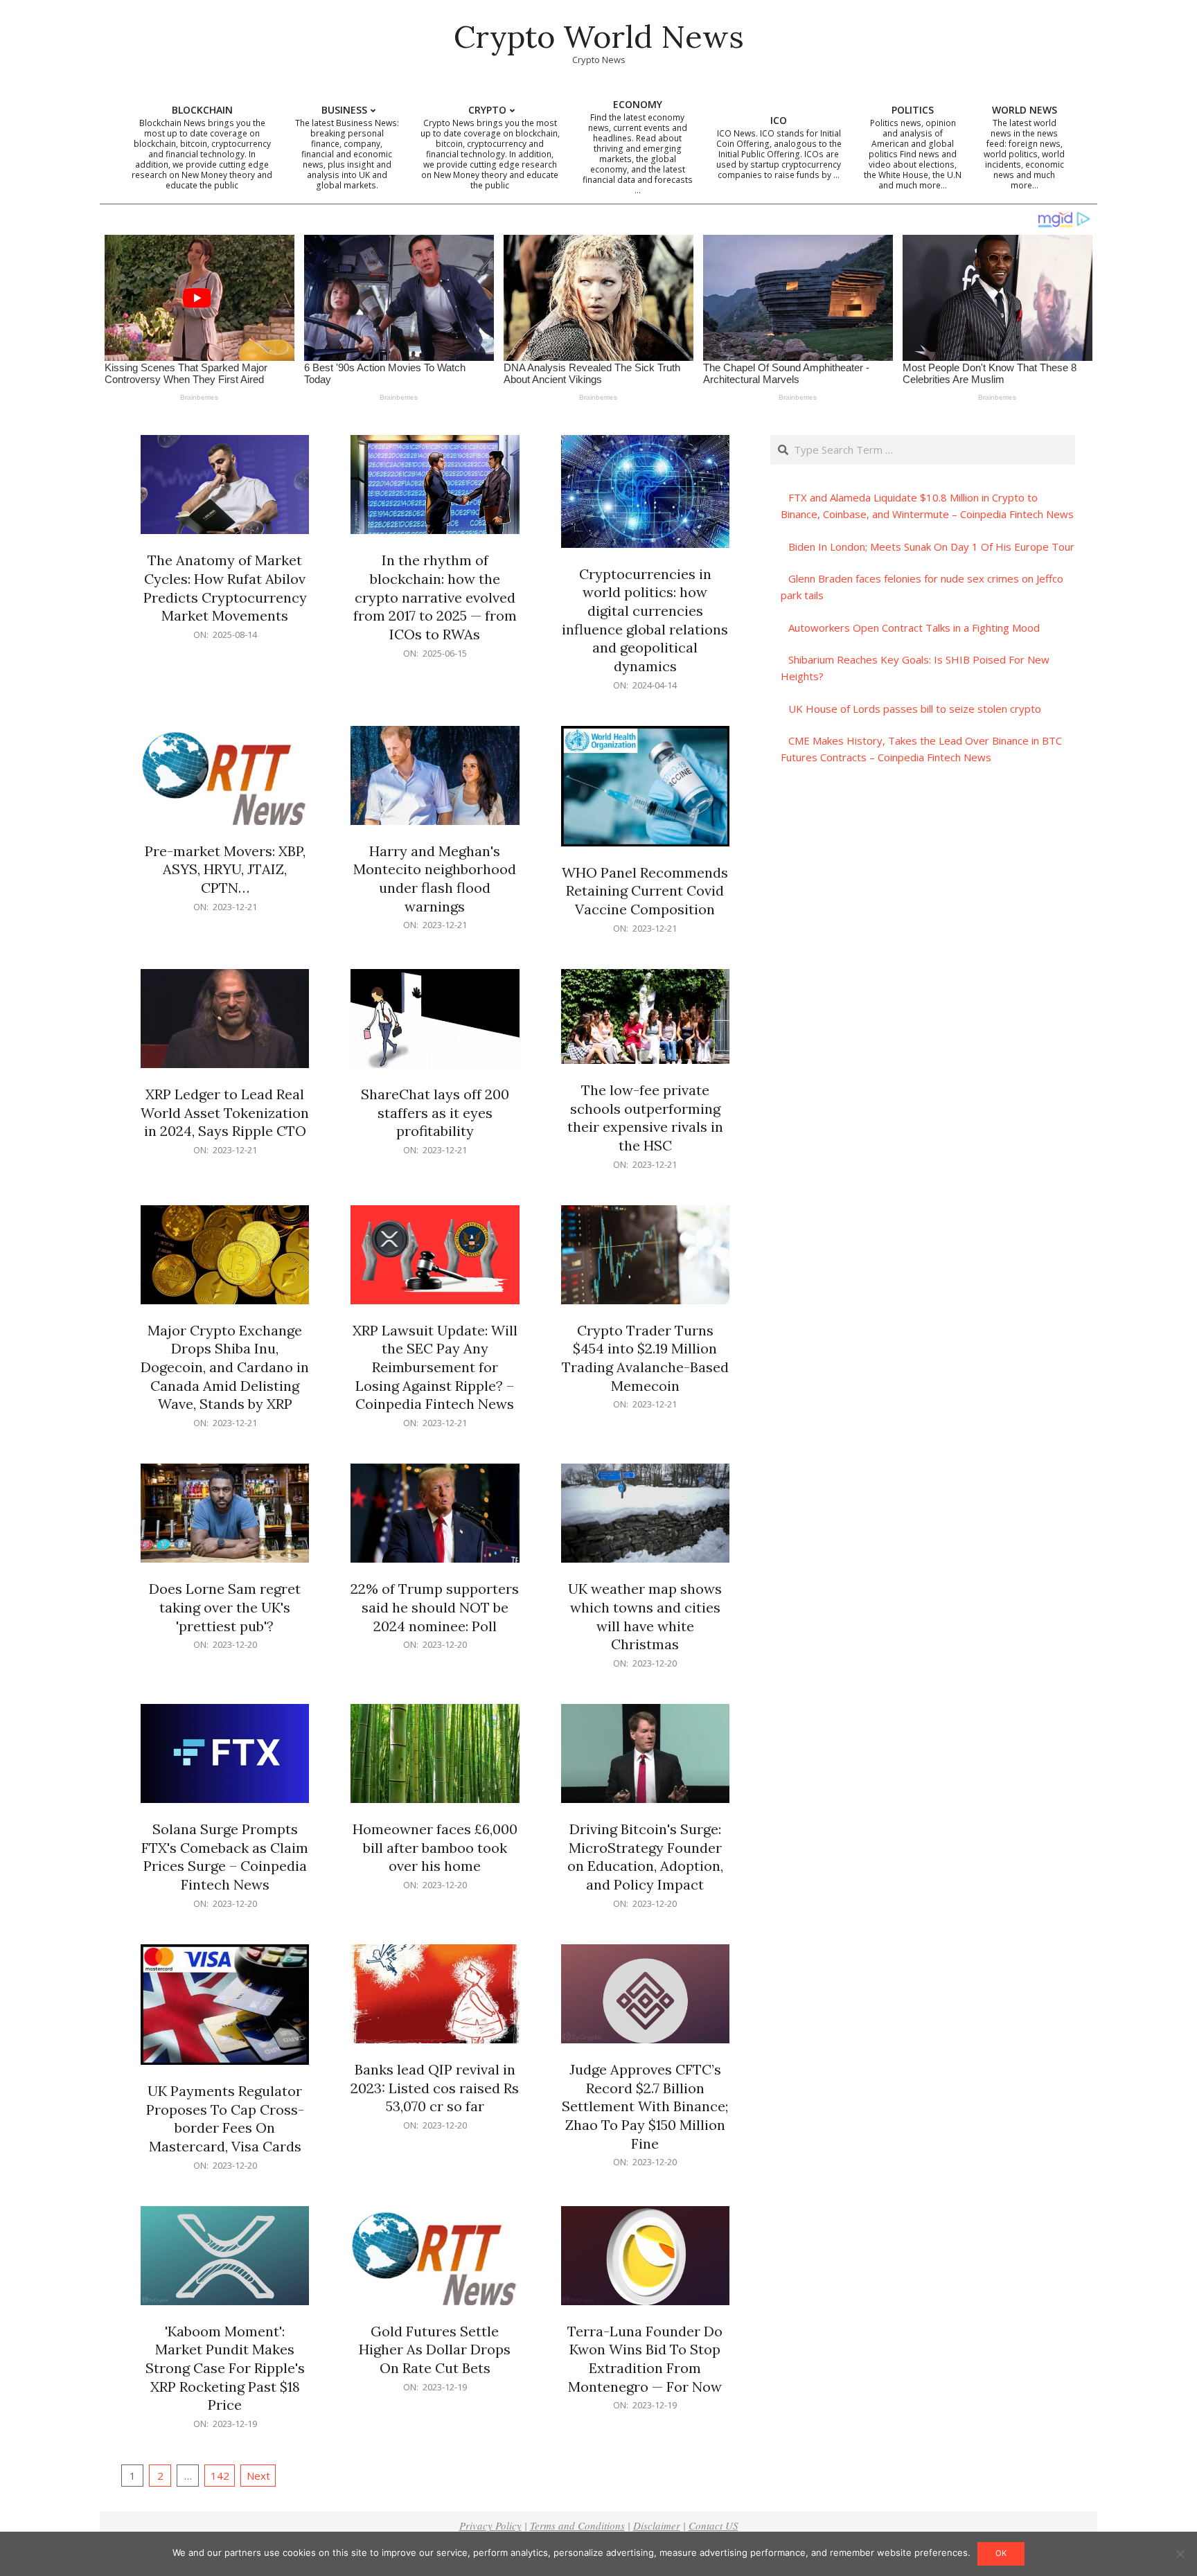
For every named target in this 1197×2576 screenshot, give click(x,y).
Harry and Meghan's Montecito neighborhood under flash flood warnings (435, 879)
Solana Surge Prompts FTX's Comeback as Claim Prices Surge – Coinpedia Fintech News (225, 1857)
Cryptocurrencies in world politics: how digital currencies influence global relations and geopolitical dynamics (645, 620)
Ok (1001, 2553)
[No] (1180, 2554)
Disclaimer (657, 2525)
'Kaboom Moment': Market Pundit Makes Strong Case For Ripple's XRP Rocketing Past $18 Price (225, 2368)
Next (258, 2476)
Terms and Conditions (577, 2525)
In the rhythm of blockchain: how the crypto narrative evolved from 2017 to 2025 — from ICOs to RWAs (435, 597)
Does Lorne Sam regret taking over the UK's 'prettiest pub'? (225, 1607)
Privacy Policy (490, 2525)
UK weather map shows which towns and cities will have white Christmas (645, 1616)
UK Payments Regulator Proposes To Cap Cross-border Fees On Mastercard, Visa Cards (225, 2118)
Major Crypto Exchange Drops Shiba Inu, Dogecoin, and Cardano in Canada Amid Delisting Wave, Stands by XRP (225, 1367)
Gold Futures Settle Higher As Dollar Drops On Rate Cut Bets (435, 2350)
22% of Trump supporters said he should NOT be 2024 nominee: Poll (435, 1607)
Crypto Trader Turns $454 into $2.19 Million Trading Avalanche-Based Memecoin (645, 1358)
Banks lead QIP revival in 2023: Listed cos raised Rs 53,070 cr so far (435, 2088)
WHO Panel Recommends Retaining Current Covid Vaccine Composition (645, 891)
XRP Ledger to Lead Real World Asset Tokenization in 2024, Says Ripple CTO (225, 1112)
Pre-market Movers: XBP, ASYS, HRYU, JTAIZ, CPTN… (225, 869)
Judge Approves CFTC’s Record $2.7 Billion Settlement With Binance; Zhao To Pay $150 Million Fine (645, 2106)
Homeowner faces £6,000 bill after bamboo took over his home (435, 1847)
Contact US (713, 2525)
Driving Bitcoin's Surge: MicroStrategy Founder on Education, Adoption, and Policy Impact (645, 1857)
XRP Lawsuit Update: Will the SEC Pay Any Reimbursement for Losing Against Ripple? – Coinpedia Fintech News (435, 1367)
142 (220, 2476)
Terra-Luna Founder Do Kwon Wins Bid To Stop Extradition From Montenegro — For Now (645, 2359)
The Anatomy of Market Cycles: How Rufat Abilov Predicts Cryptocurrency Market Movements (225, 588)
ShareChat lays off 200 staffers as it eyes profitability (435, 1112)
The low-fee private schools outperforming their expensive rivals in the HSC (645, 1118)
